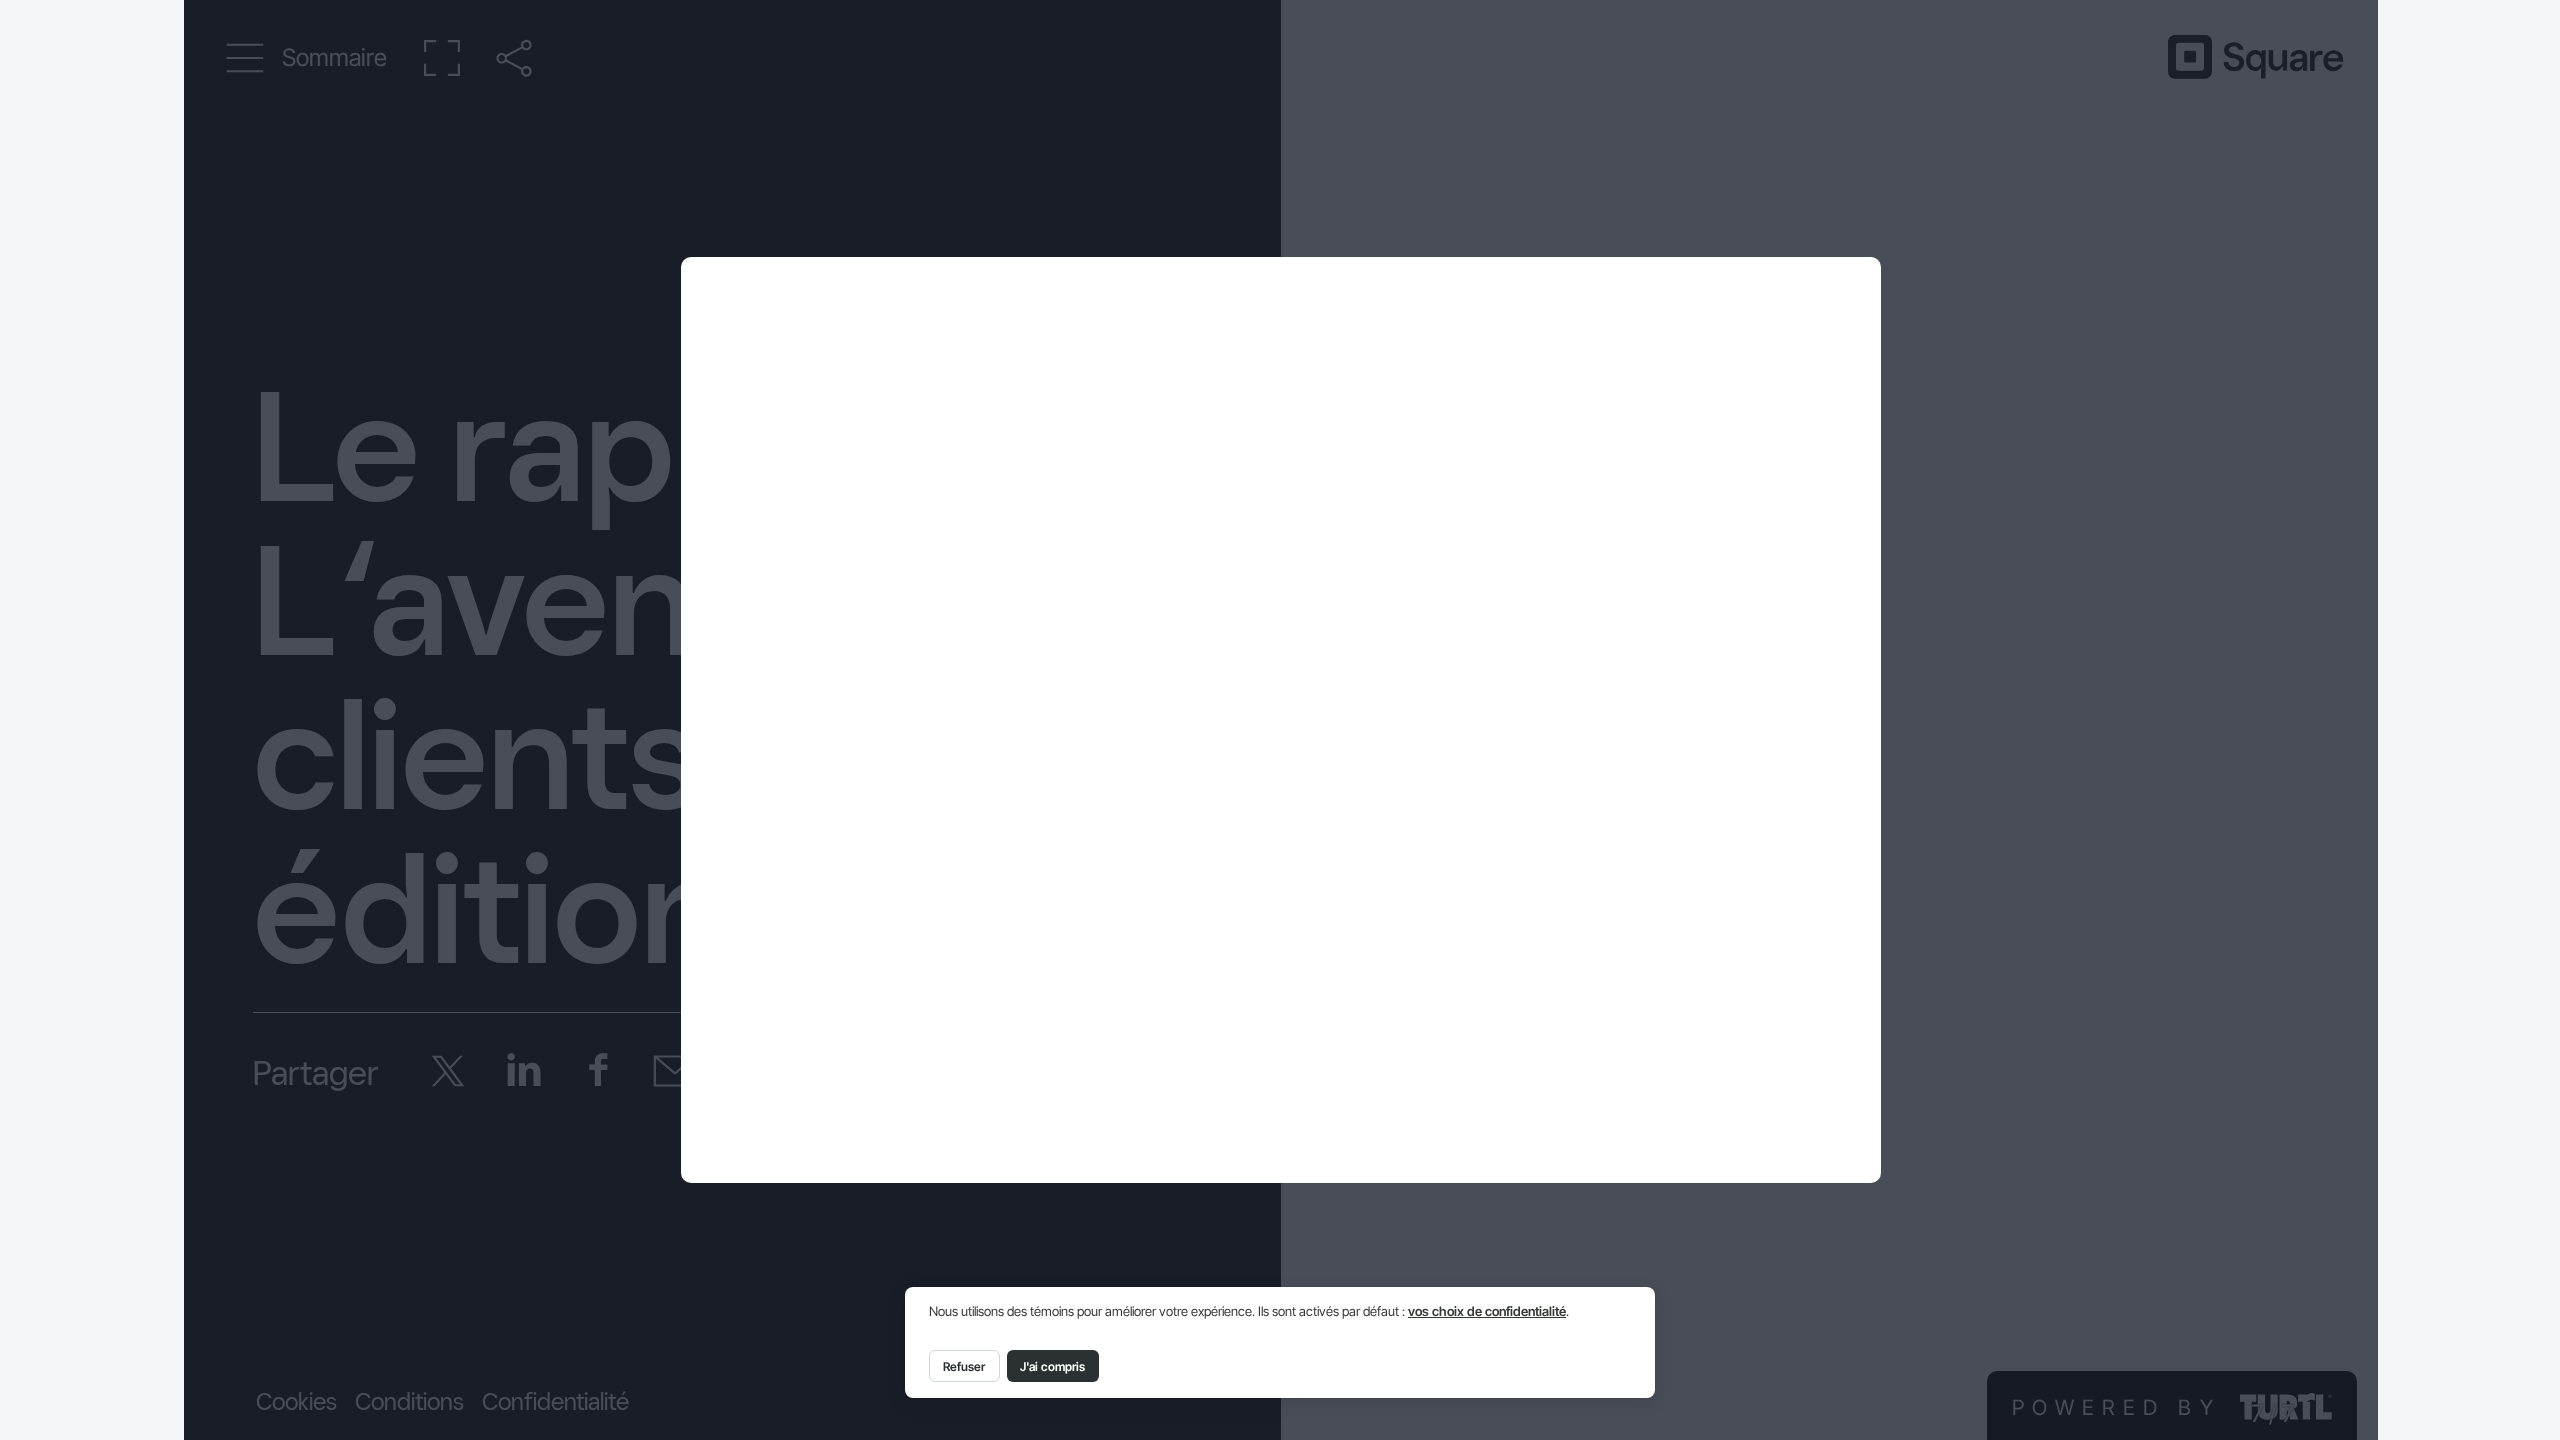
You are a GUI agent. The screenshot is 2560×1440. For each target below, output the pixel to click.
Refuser (964, 1366)
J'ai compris (1052, 1366)
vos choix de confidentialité (1487, 1311)
